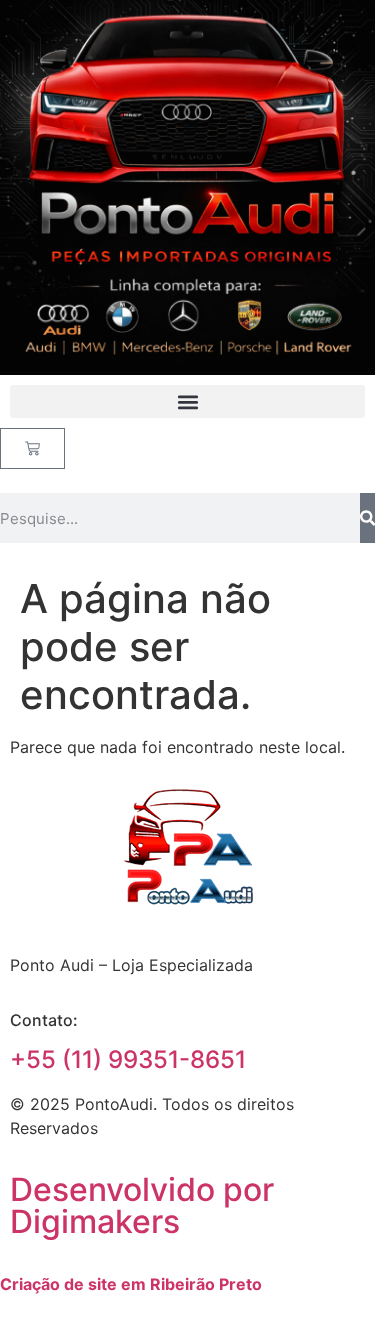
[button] (187, 401)
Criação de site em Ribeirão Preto (131, 1284)
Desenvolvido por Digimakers (142, 1205)
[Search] (367, 518)
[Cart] (32, 448)
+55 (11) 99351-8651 (128, 1059)
